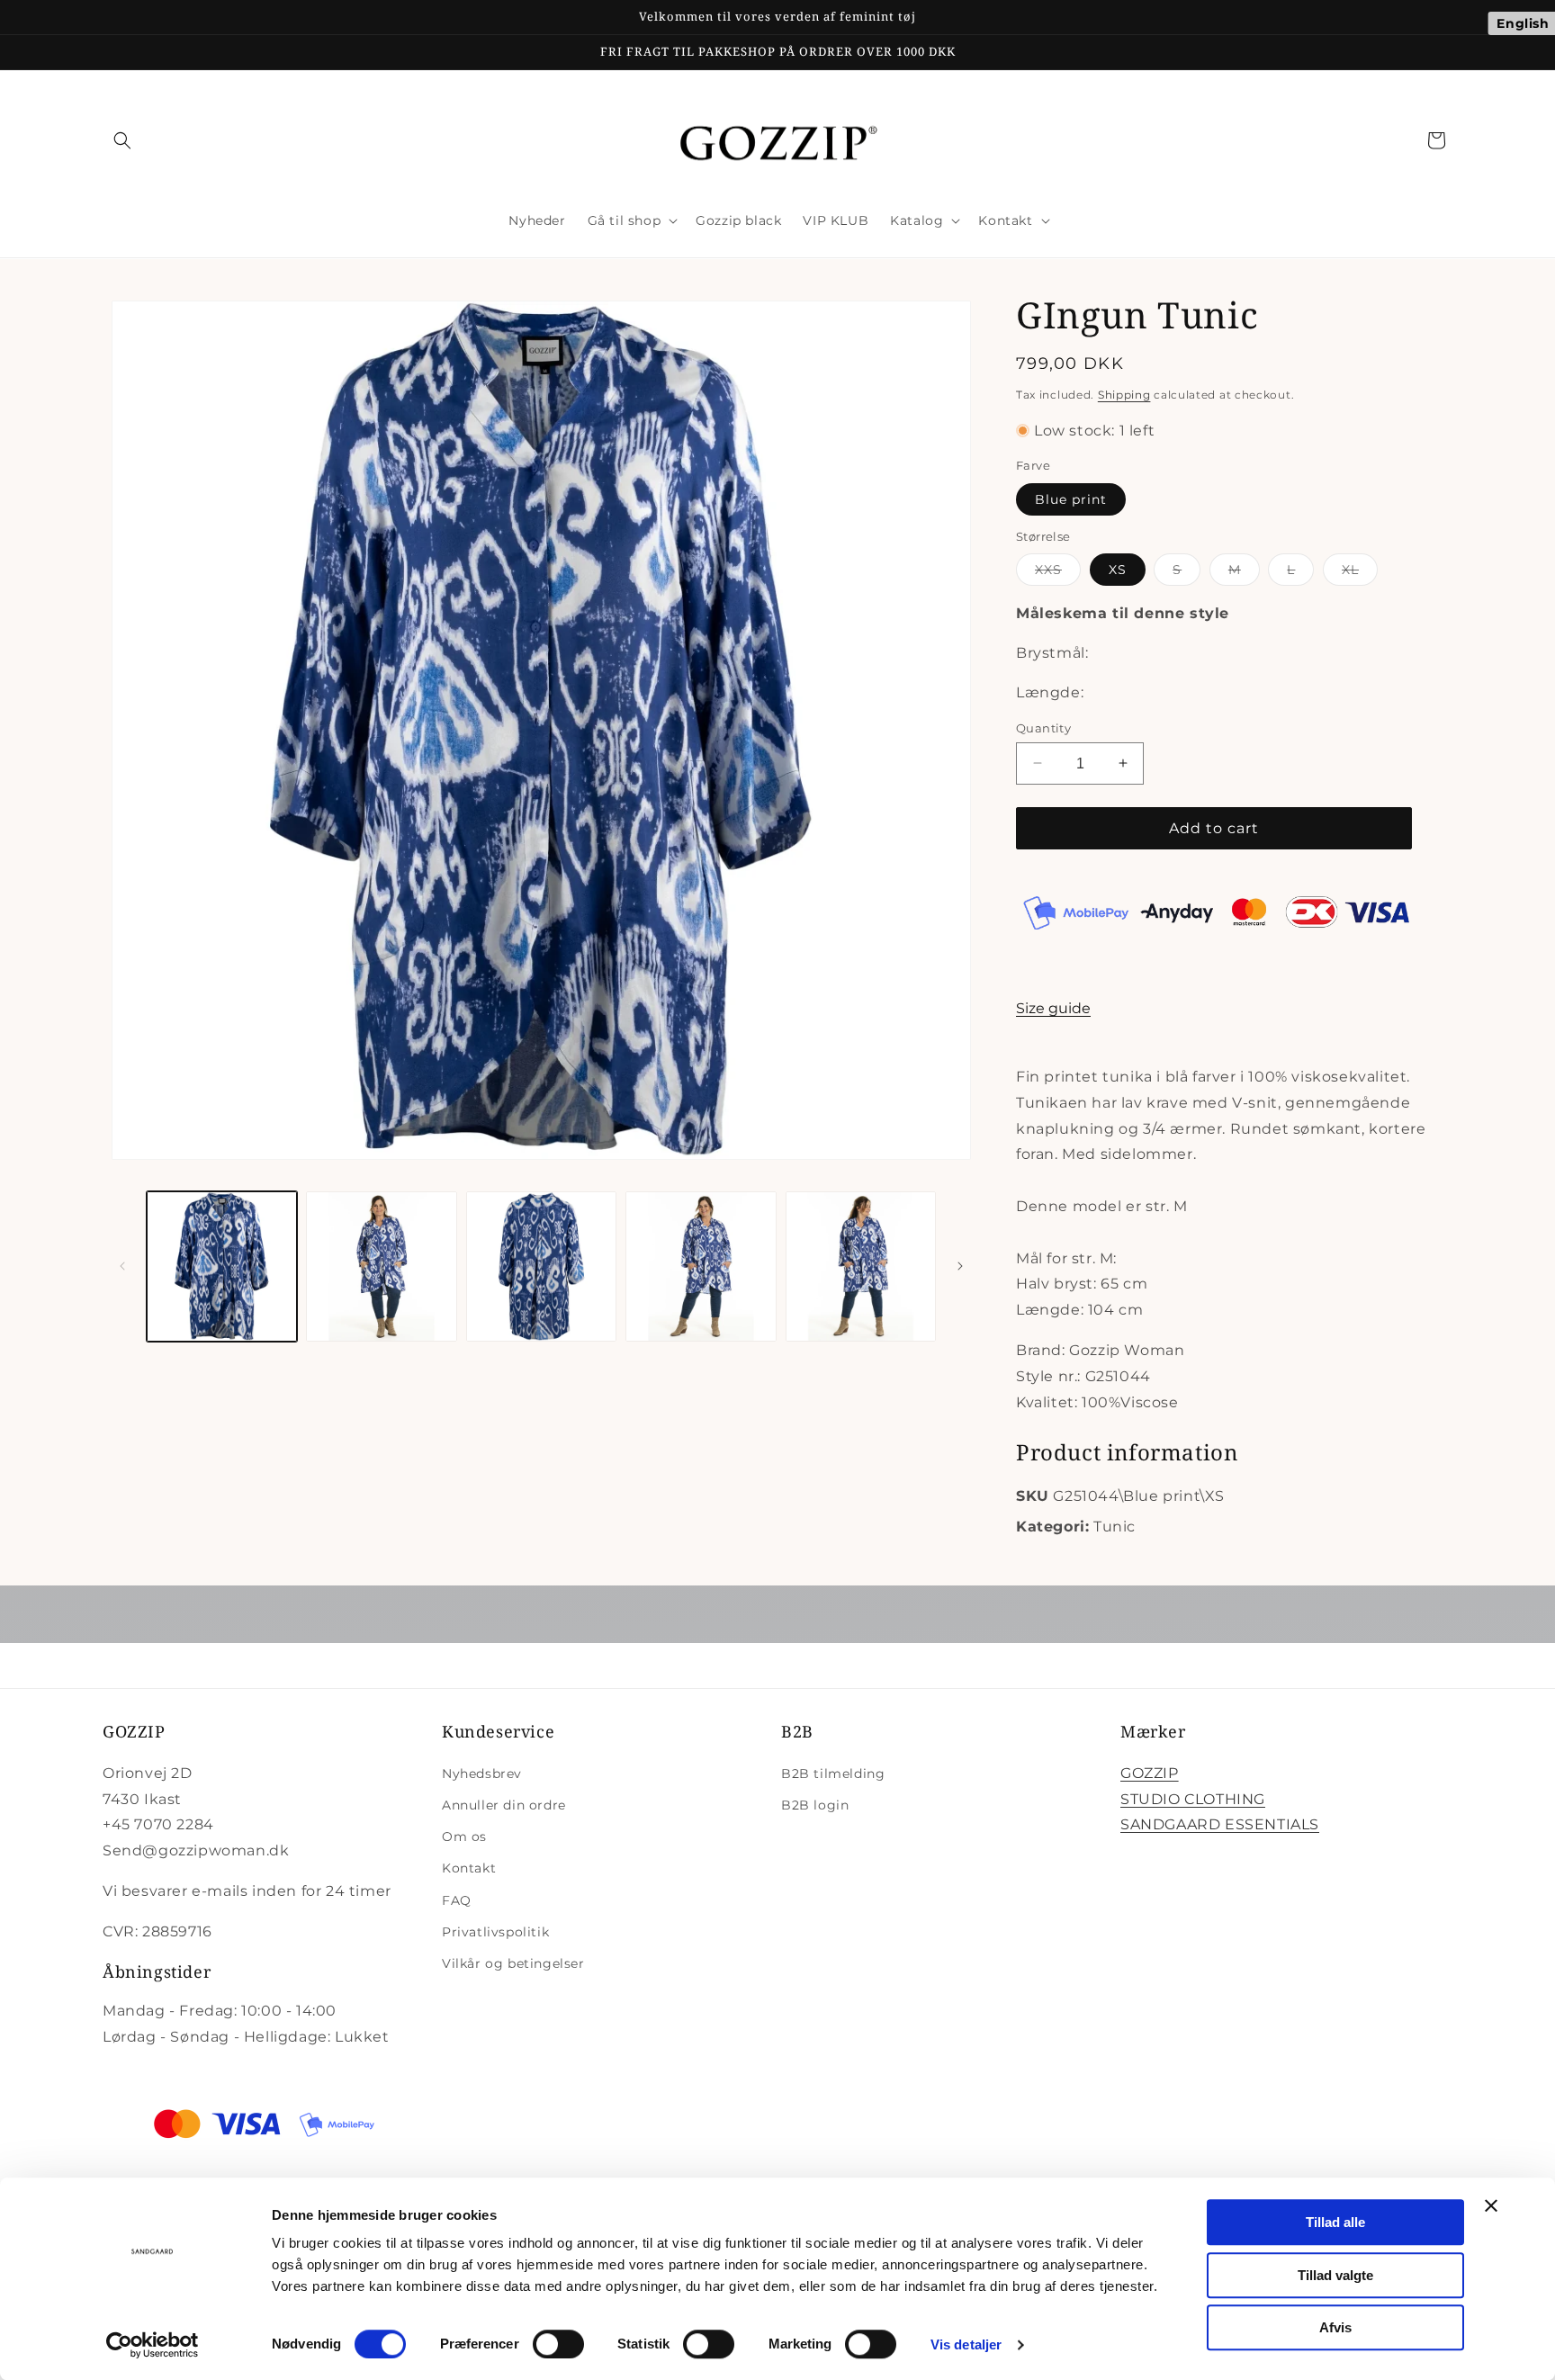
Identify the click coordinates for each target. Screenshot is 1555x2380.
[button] (122, 140)
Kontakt (469, 1868)
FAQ (457, 1900)
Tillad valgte (1335, 2275)
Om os (464, 1837)
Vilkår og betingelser (513, 1963)
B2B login (815, 1805)
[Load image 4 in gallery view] (701, 1266)
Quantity (1043, 727)
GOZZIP (1150, 1773)
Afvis (1335, 2327)
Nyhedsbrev (482, 1774)
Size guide (1053, 1008)
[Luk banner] (1491, 2205)
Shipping (1124, 395)
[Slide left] (122, 1266)
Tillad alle (1335, 2222)
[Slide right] (960, 1266)
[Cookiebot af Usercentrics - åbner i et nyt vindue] (153, 2345)
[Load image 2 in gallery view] (381, 1266)
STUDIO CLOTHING (1193, 1799)
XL (1360, 573)
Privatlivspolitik (495, 1932)
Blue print (1071, 498)
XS (1118, 570)
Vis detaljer (966, 2344)
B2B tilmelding (833, 1774)
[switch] (558, 2344)
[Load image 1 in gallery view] (222, 1266)
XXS (1058, 573)
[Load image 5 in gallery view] (861, 1266)
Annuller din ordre (504, 1805)
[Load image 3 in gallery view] (541, 1266)
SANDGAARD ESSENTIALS (1220, 1824)
